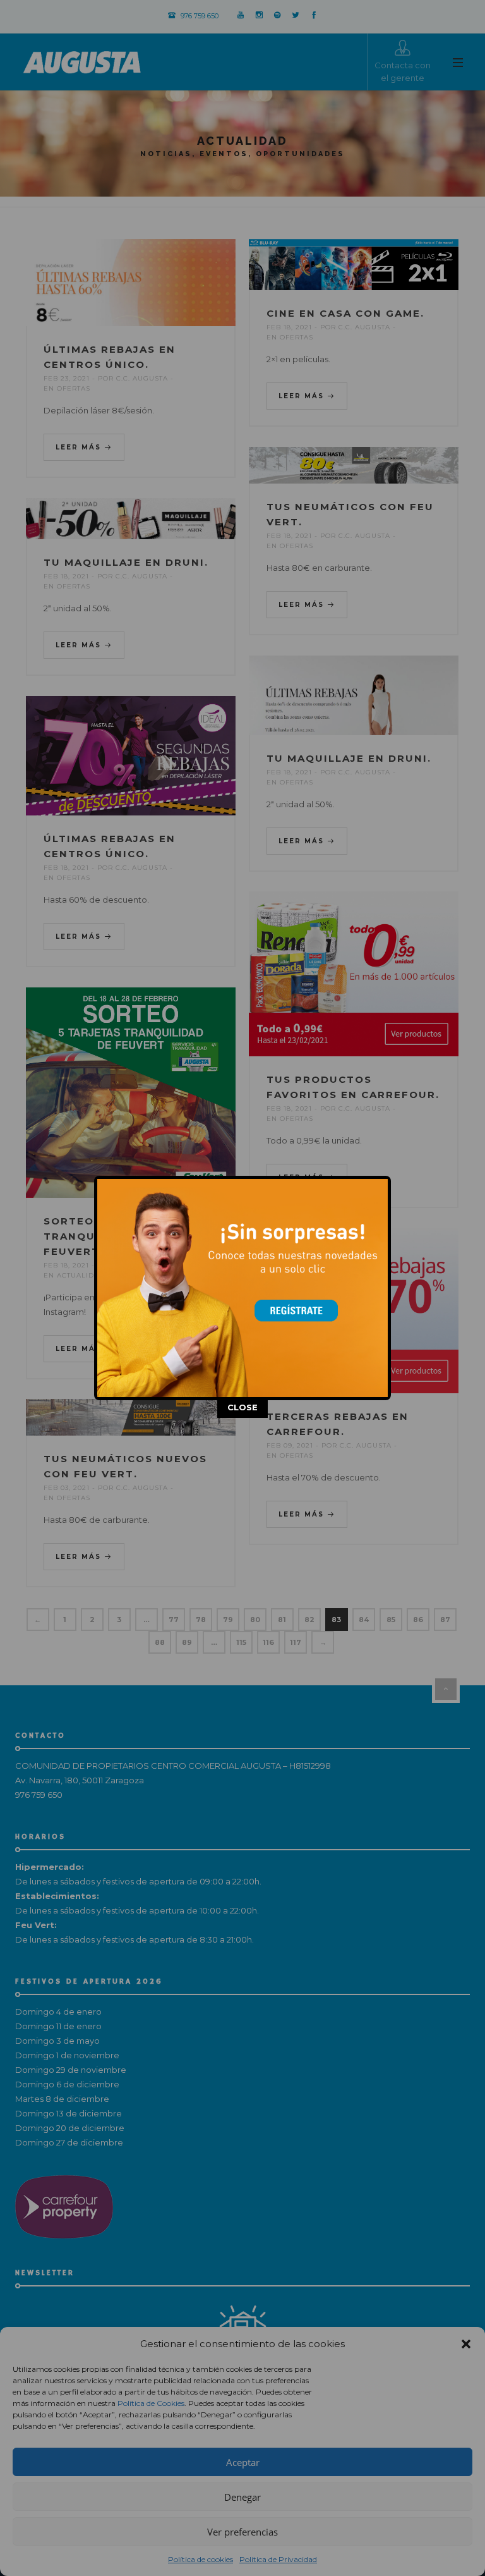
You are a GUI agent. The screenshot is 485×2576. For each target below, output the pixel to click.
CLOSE (242, 1407)
